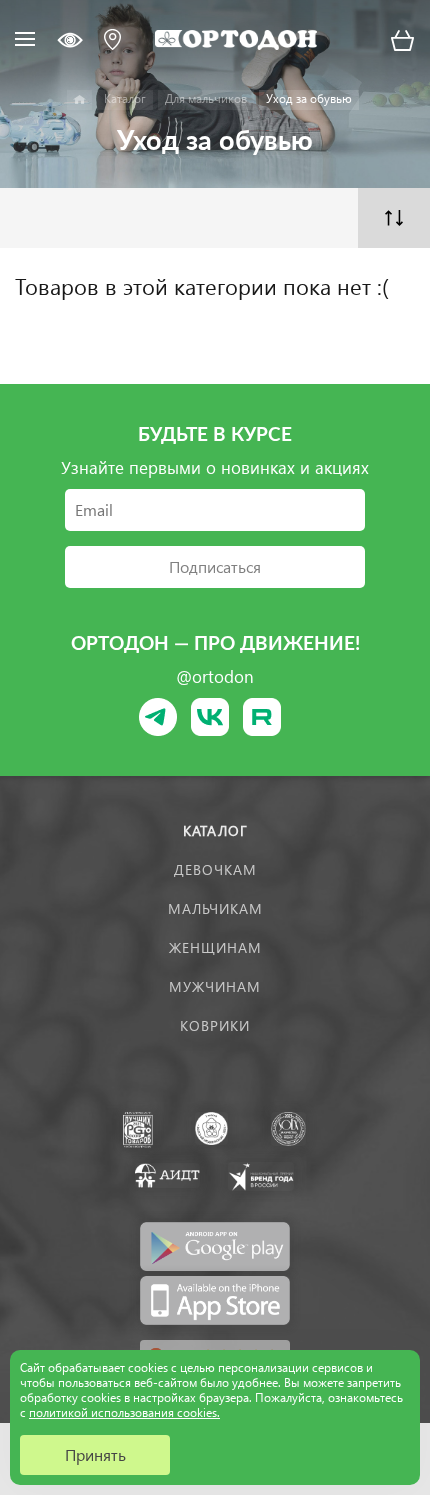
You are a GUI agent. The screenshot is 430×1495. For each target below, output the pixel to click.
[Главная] (79, 100)
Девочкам (215, 869)
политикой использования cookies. (124, 1412)
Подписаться (215, 566)
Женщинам (215, 947)
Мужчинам (215, 986)
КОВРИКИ (215, 1025)
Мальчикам (215, 908)
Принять (95, 1454)
